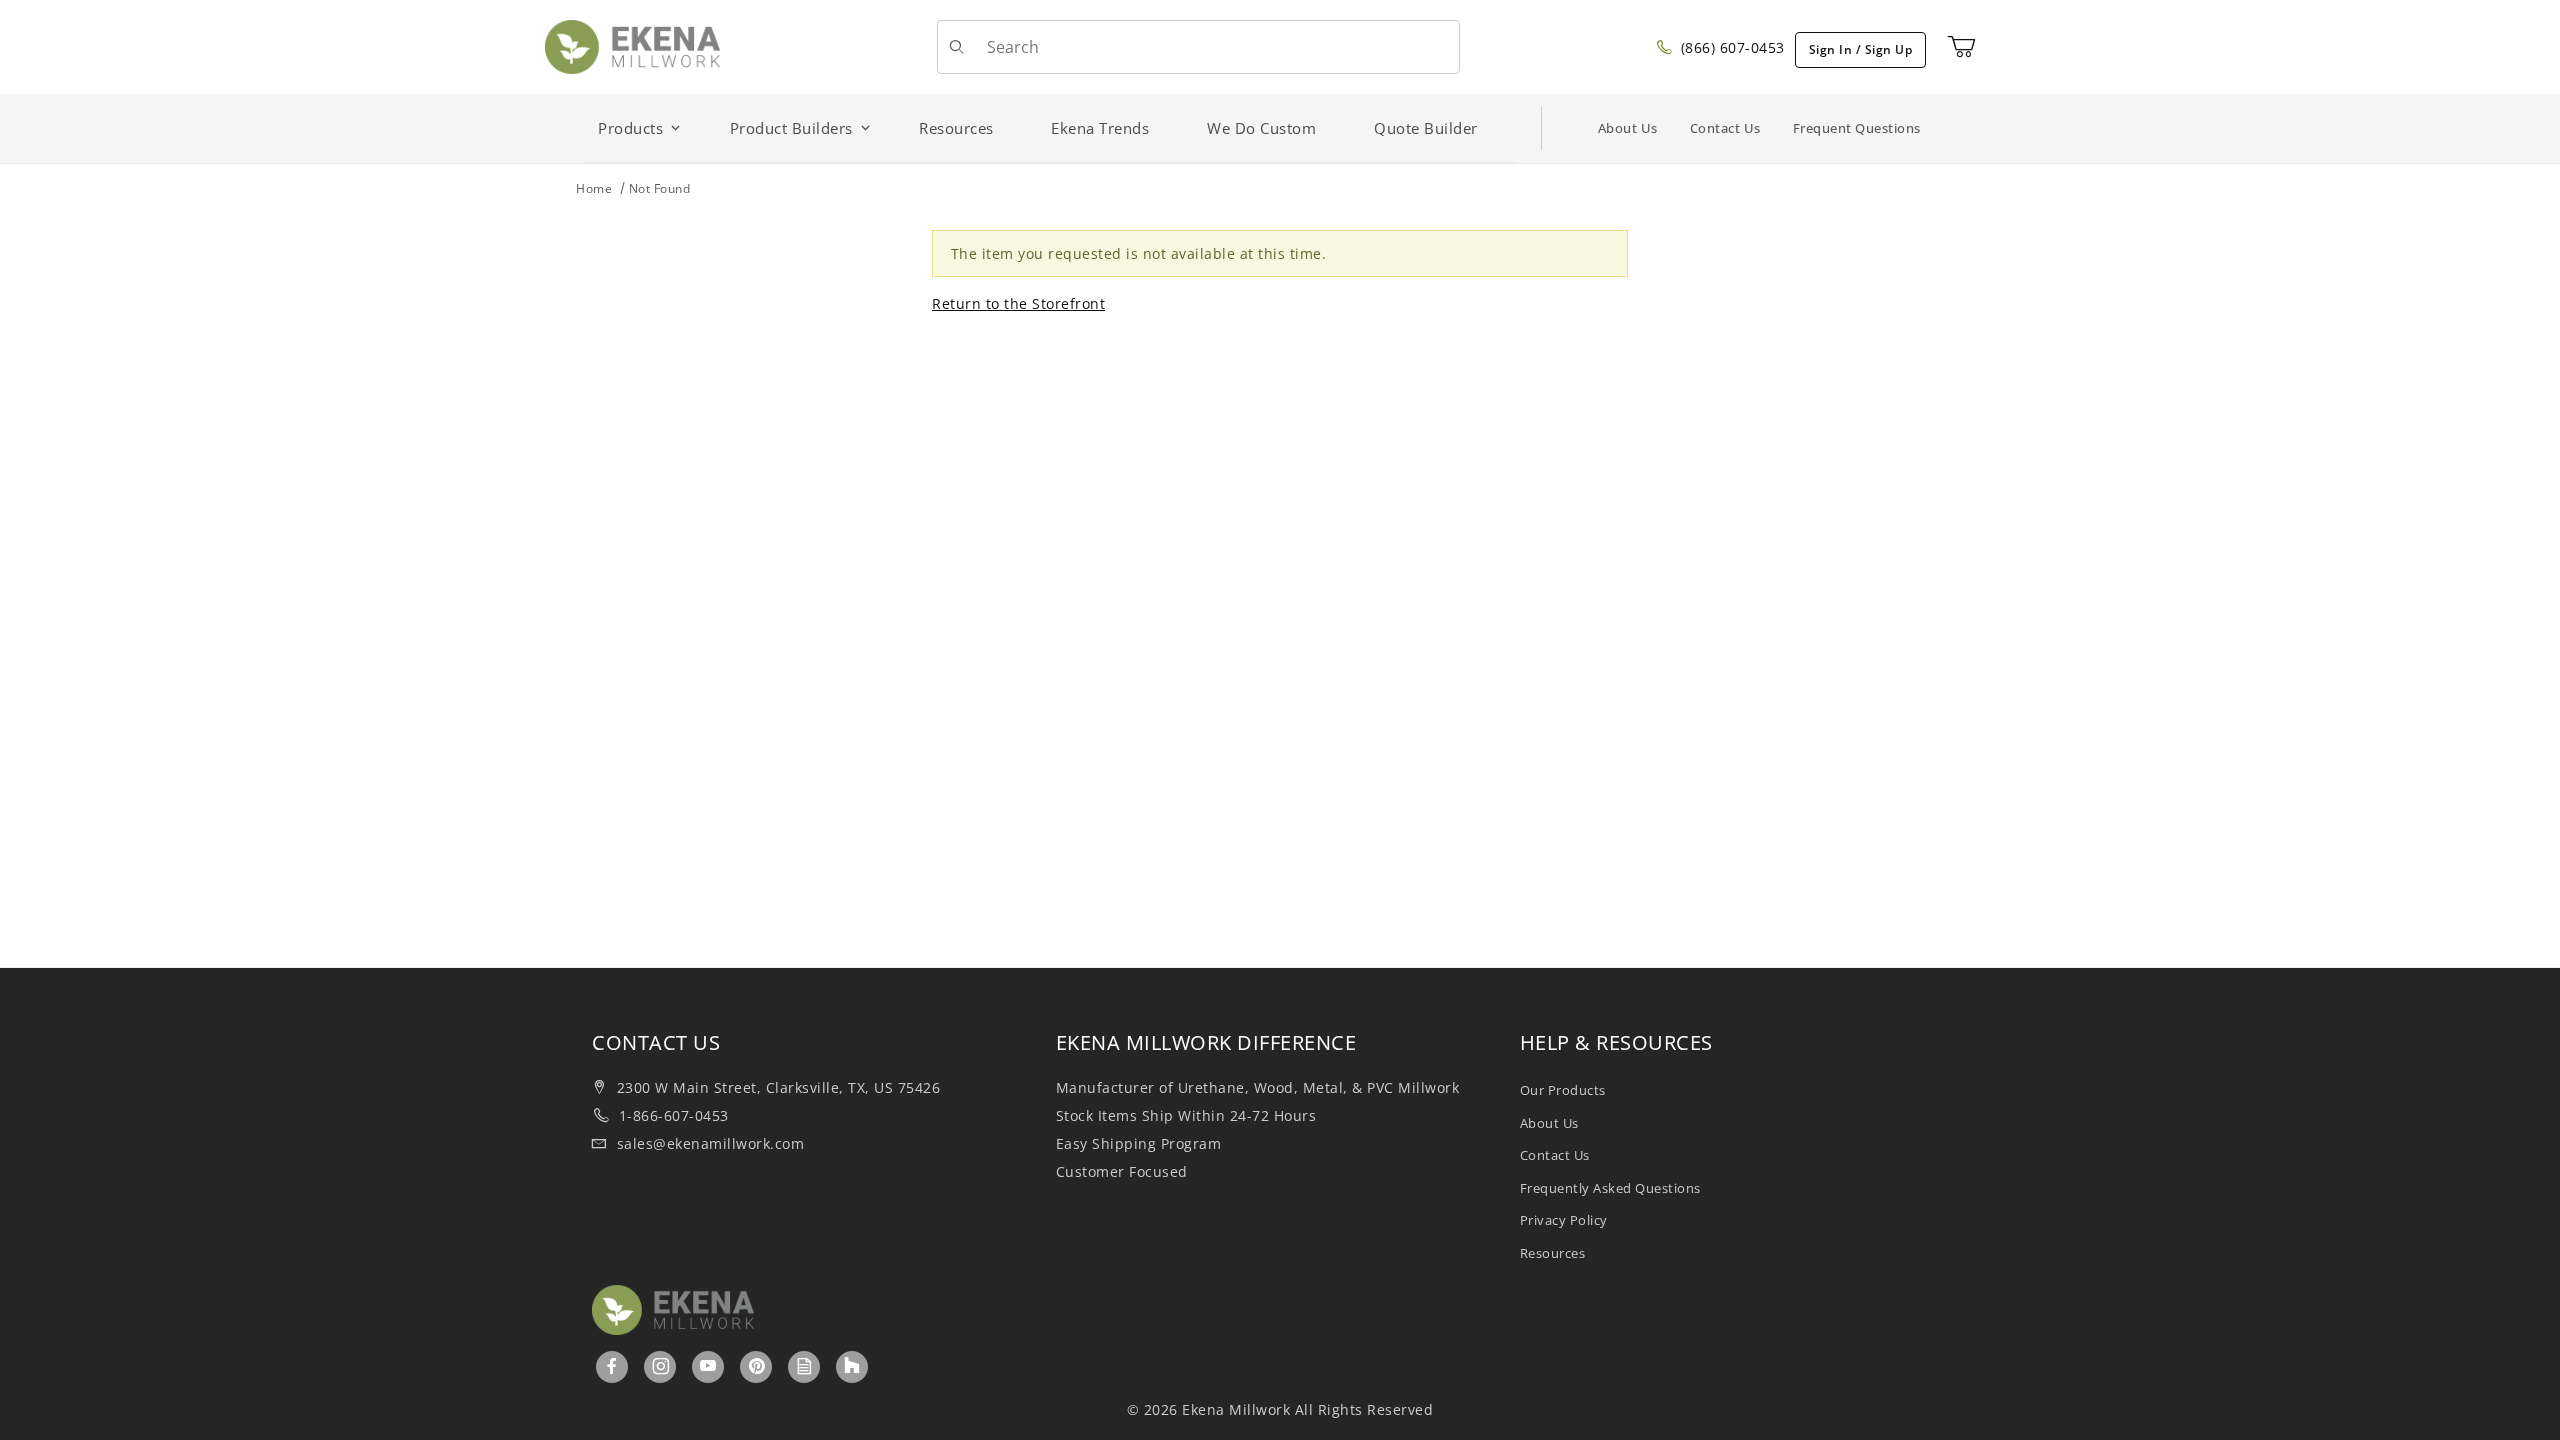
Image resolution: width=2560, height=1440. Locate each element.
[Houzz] (852, 1367)
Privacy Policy (1564, 1220)
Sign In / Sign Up (1861, 49)
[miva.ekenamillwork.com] (632, 45)
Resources (1553, 1253)
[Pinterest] (757, 1366)
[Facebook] (612, 1366)
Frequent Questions (1857, 128)
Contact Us (1725, 128)
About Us (1628, 128)
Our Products (1563, 1090)
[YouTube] (708, 1366)
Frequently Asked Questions (1610, 1188)
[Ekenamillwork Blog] (805, 1366)
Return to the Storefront (1018, 303)
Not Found (660, 188)
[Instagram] (661, 1366)
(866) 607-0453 (1730, 47)
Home (594, 188)
